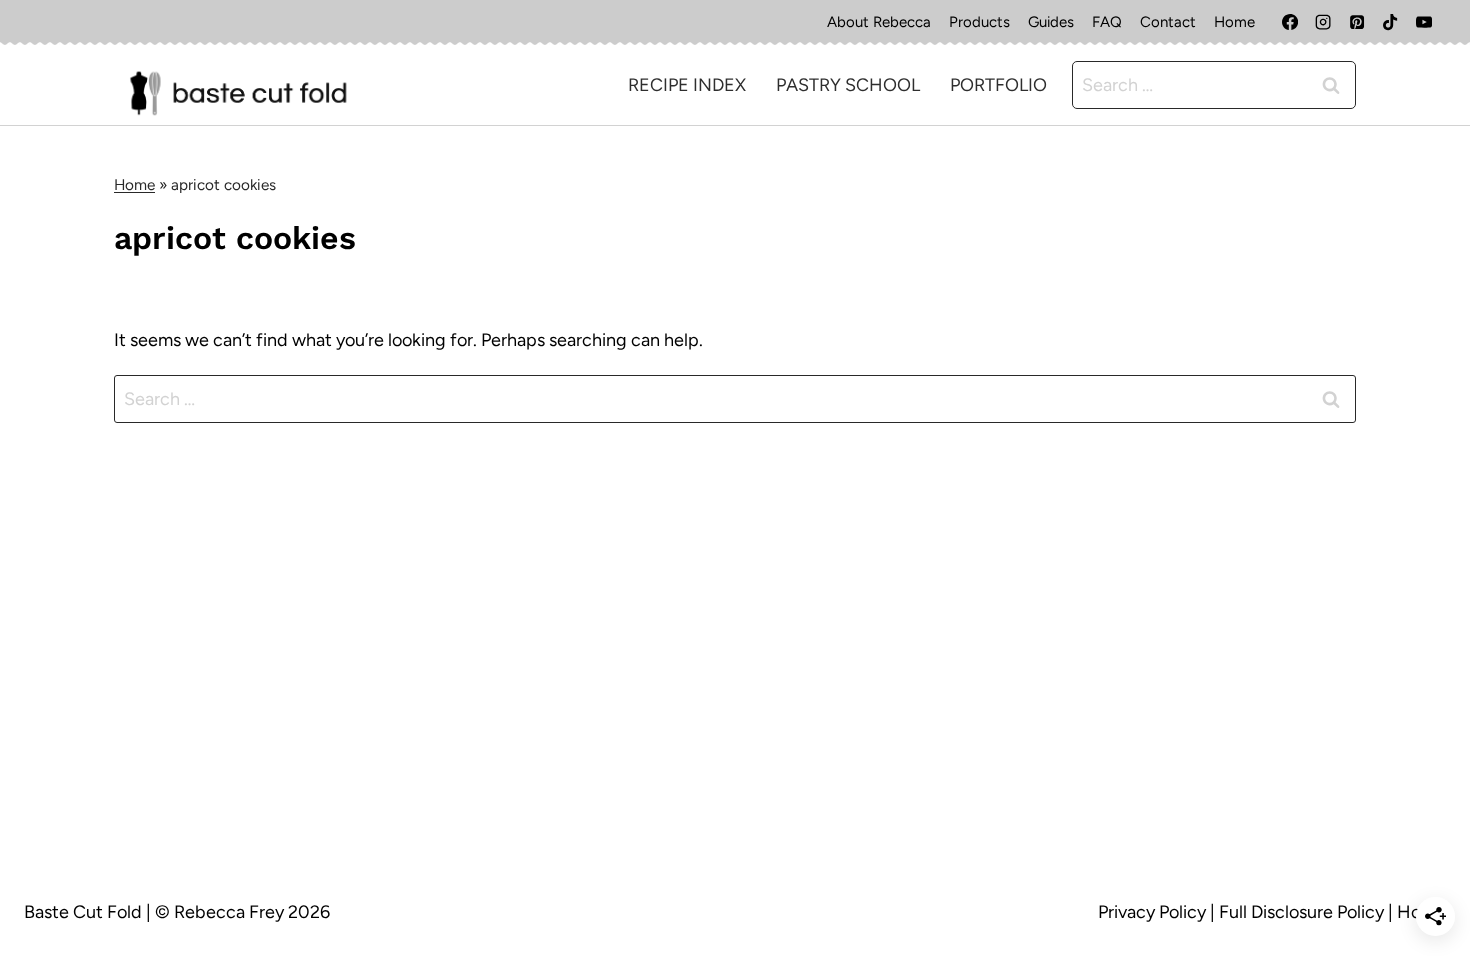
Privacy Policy (1152, 912)
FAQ (1107, 22)
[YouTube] (1424, 22)
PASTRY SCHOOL (848, 85)
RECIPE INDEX (687, 85)
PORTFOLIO (998, 85)
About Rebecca (879, 22)
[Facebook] (1290, 22)
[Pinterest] (1357, 22)
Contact (1168, 22)
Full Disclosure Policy (1301, 912)
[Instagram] (1323, 22)
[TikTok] (1390, 22)
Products (979, 22)
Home (1234, 22)
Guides (1051, 22)
